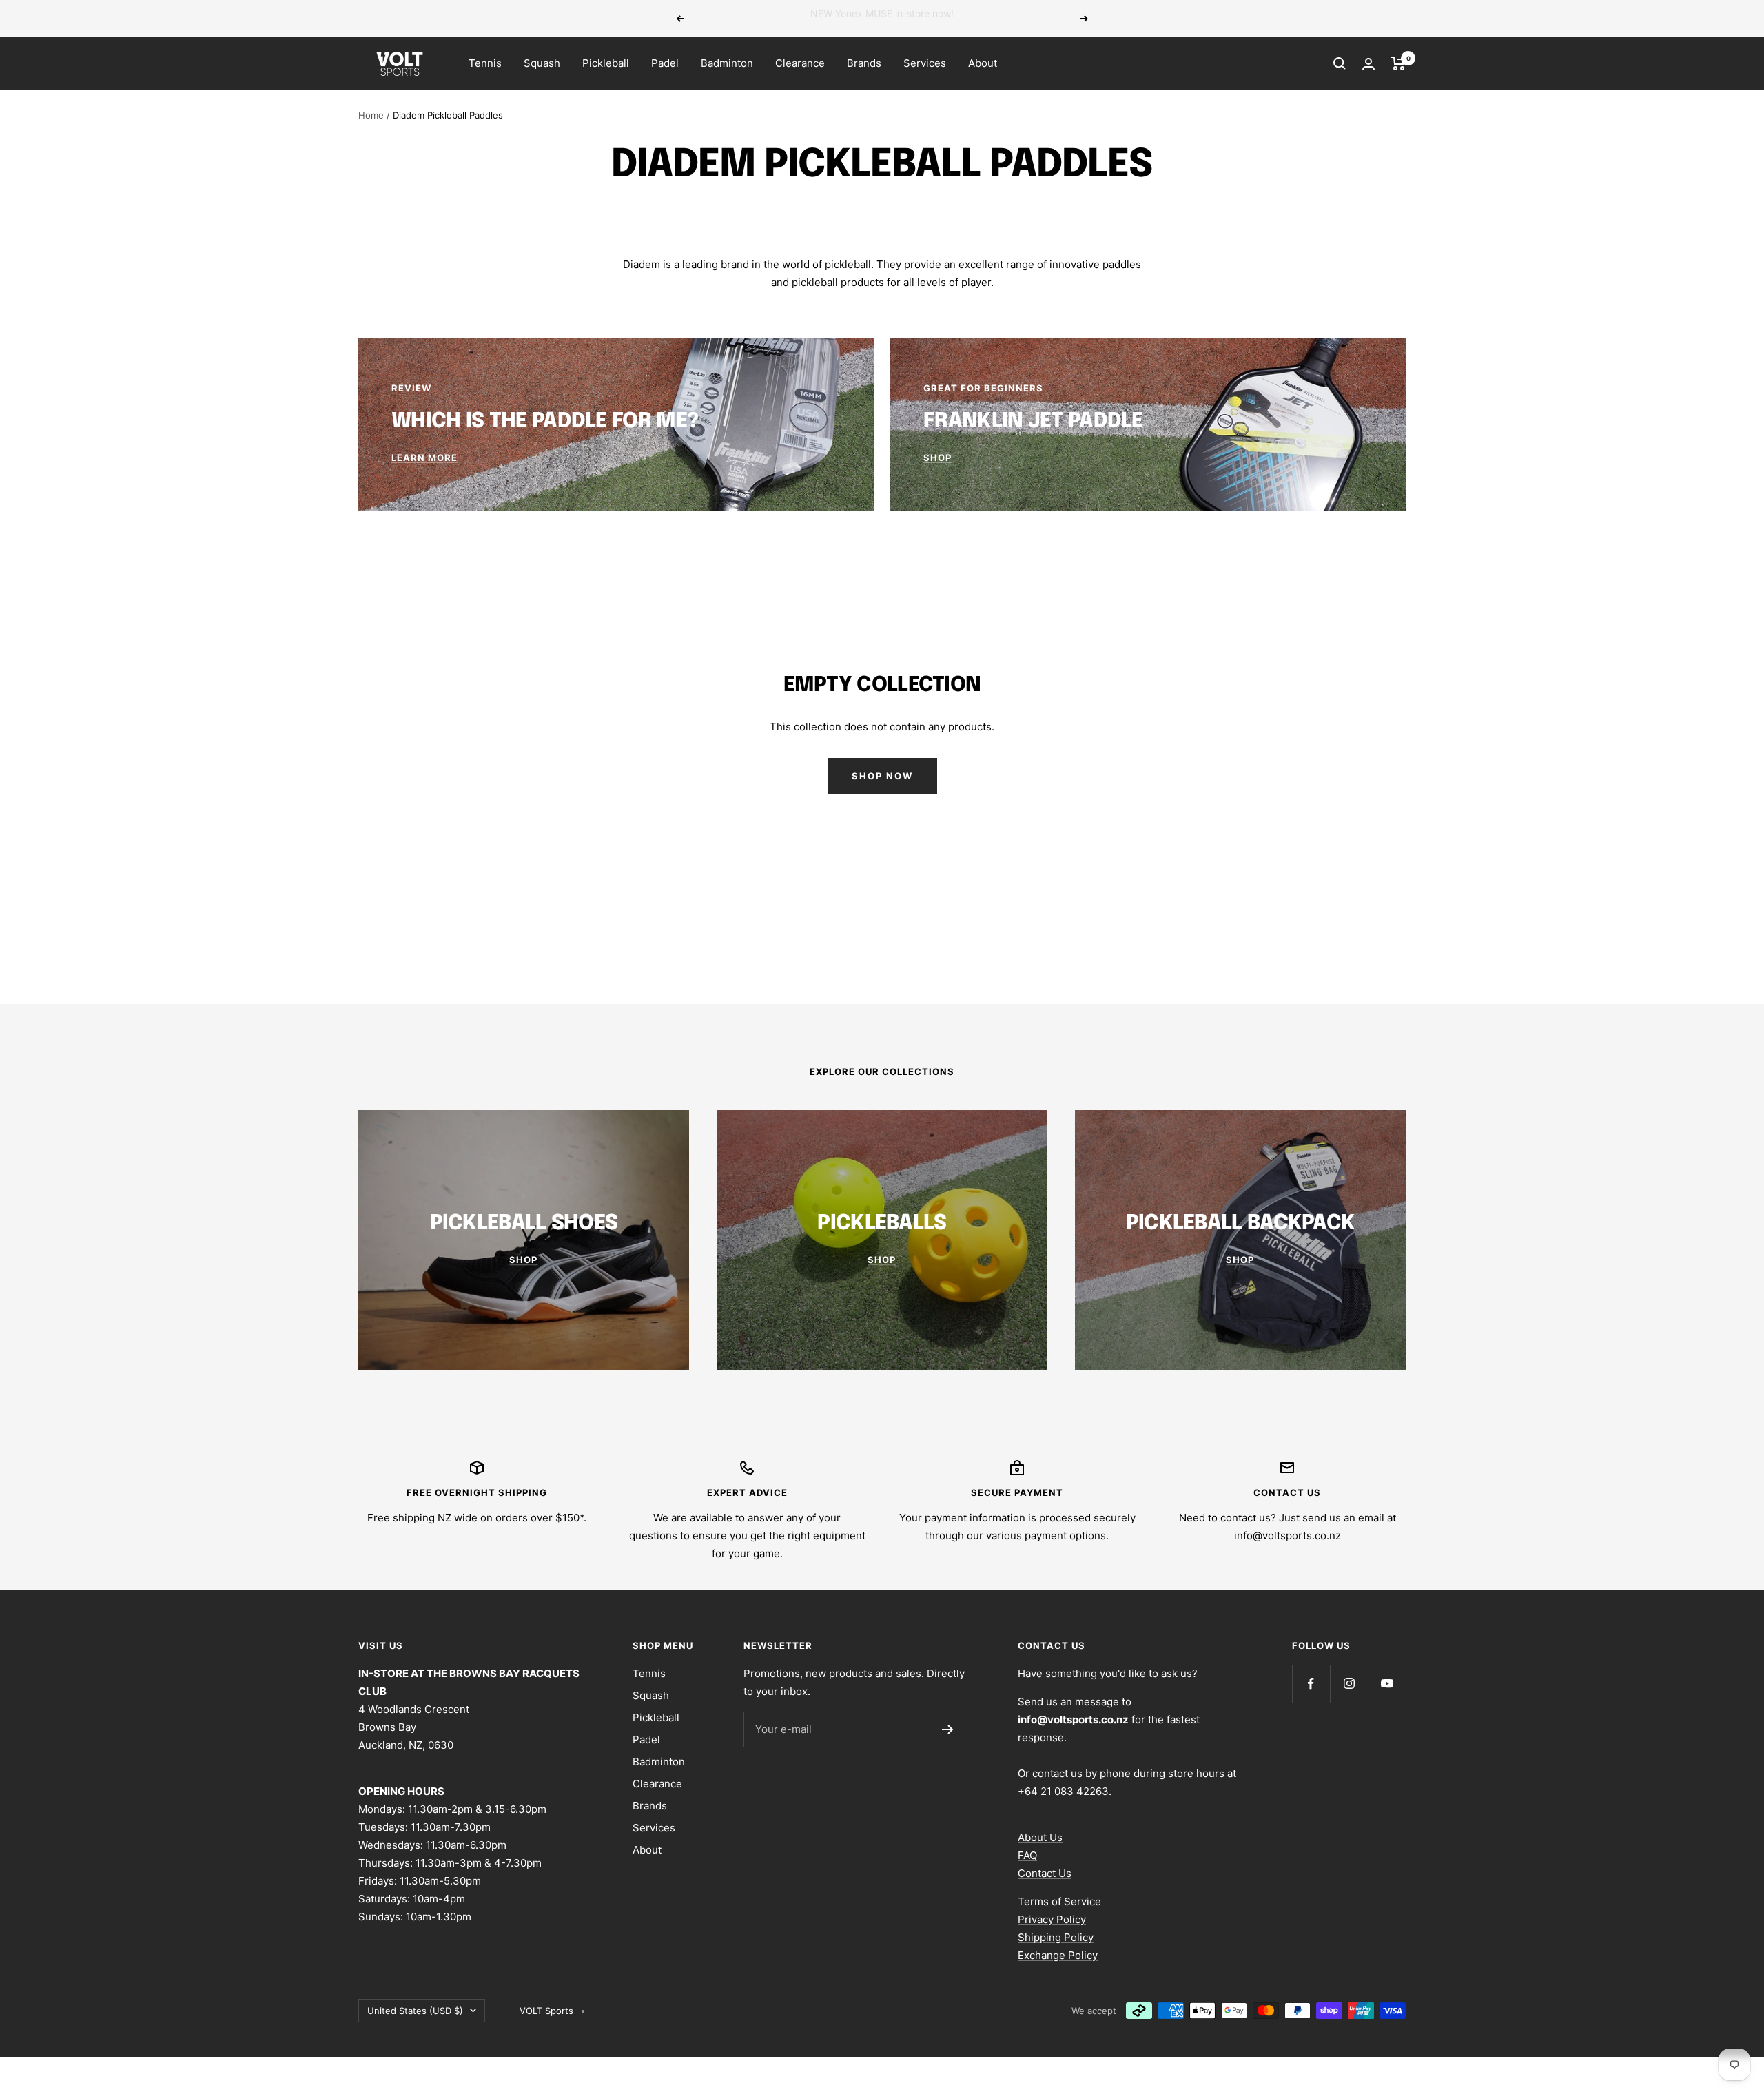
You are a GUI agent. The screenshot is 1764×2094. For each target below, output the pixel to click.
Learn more (977, 18)
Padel (665, 63)
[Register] (948, 1729)
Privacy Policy (1052, 1919)
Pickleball (606, 63)
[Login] (1368, 64)
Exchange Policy (1058, 1955)
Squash (542, 63)
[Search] (1340, 63)
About (983, 63)
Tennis (485, 63)
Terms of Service (1059, 1901)
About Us (1040, 1837)
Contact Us (1045, 1873)
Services (925, 63)
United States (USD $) (415, 2011)
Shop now (882, 776)
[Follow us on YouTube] (1387, 1684)
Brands (864, 63)
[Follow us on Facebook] (1311, 1684)
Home (371, 115)
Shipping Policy (1056, 1937)
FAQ (1027, 1855)
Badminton (727, 63)
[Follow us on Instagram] (1349, 1684)
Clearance (800, 63)
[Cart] (1398, 63)
